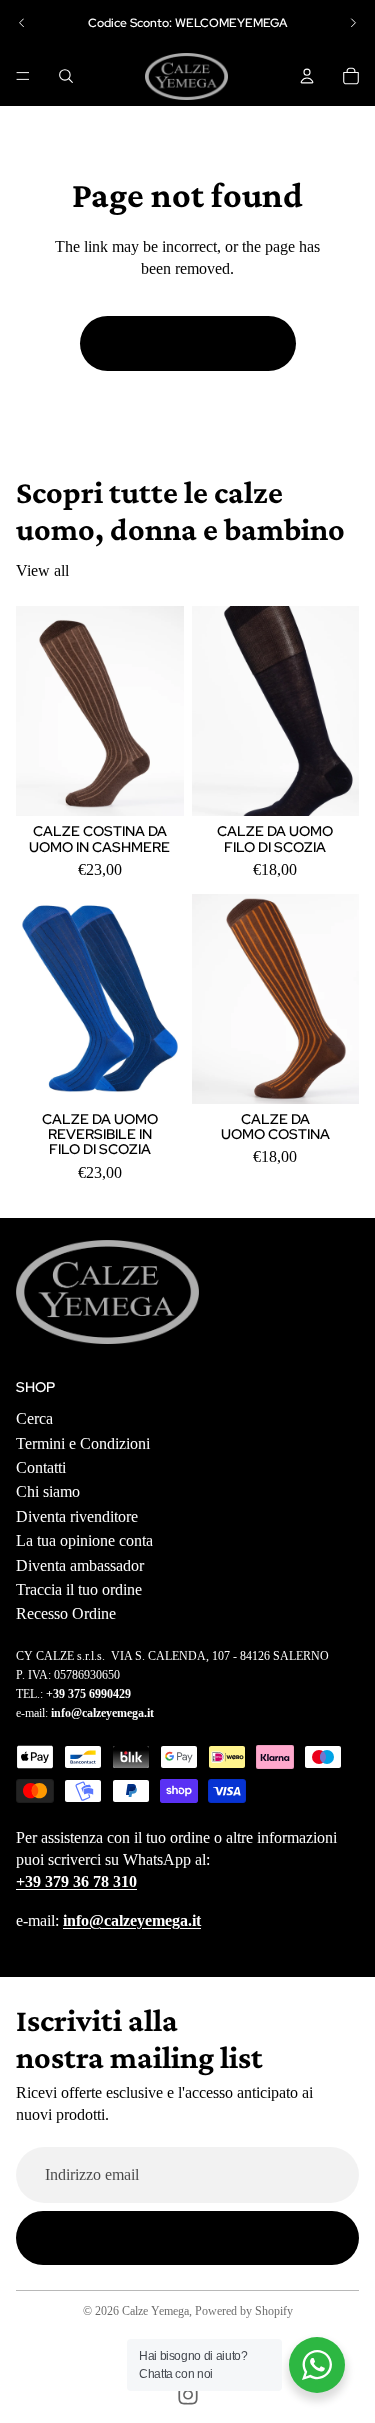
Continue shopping (188, 342)
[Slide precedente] (22, 23)
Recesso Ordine (66, 1613)
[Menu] (23, 76)
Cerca (34, 1418)
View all (42, 570)
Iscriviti (187, 2237)
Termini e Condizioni (83, 1442)
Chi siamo (48, 1491)
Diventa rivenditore (77, 1516)
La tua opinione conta (84, 1540)
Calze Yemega (155, 2311)
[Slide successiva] (353, 23)
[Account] (307, 76)
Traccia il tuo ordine (79, 1589)
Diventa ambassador (80, 1564)
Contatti (41, 1467)
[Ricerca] (66, 76)
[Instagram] (188, 2395)
